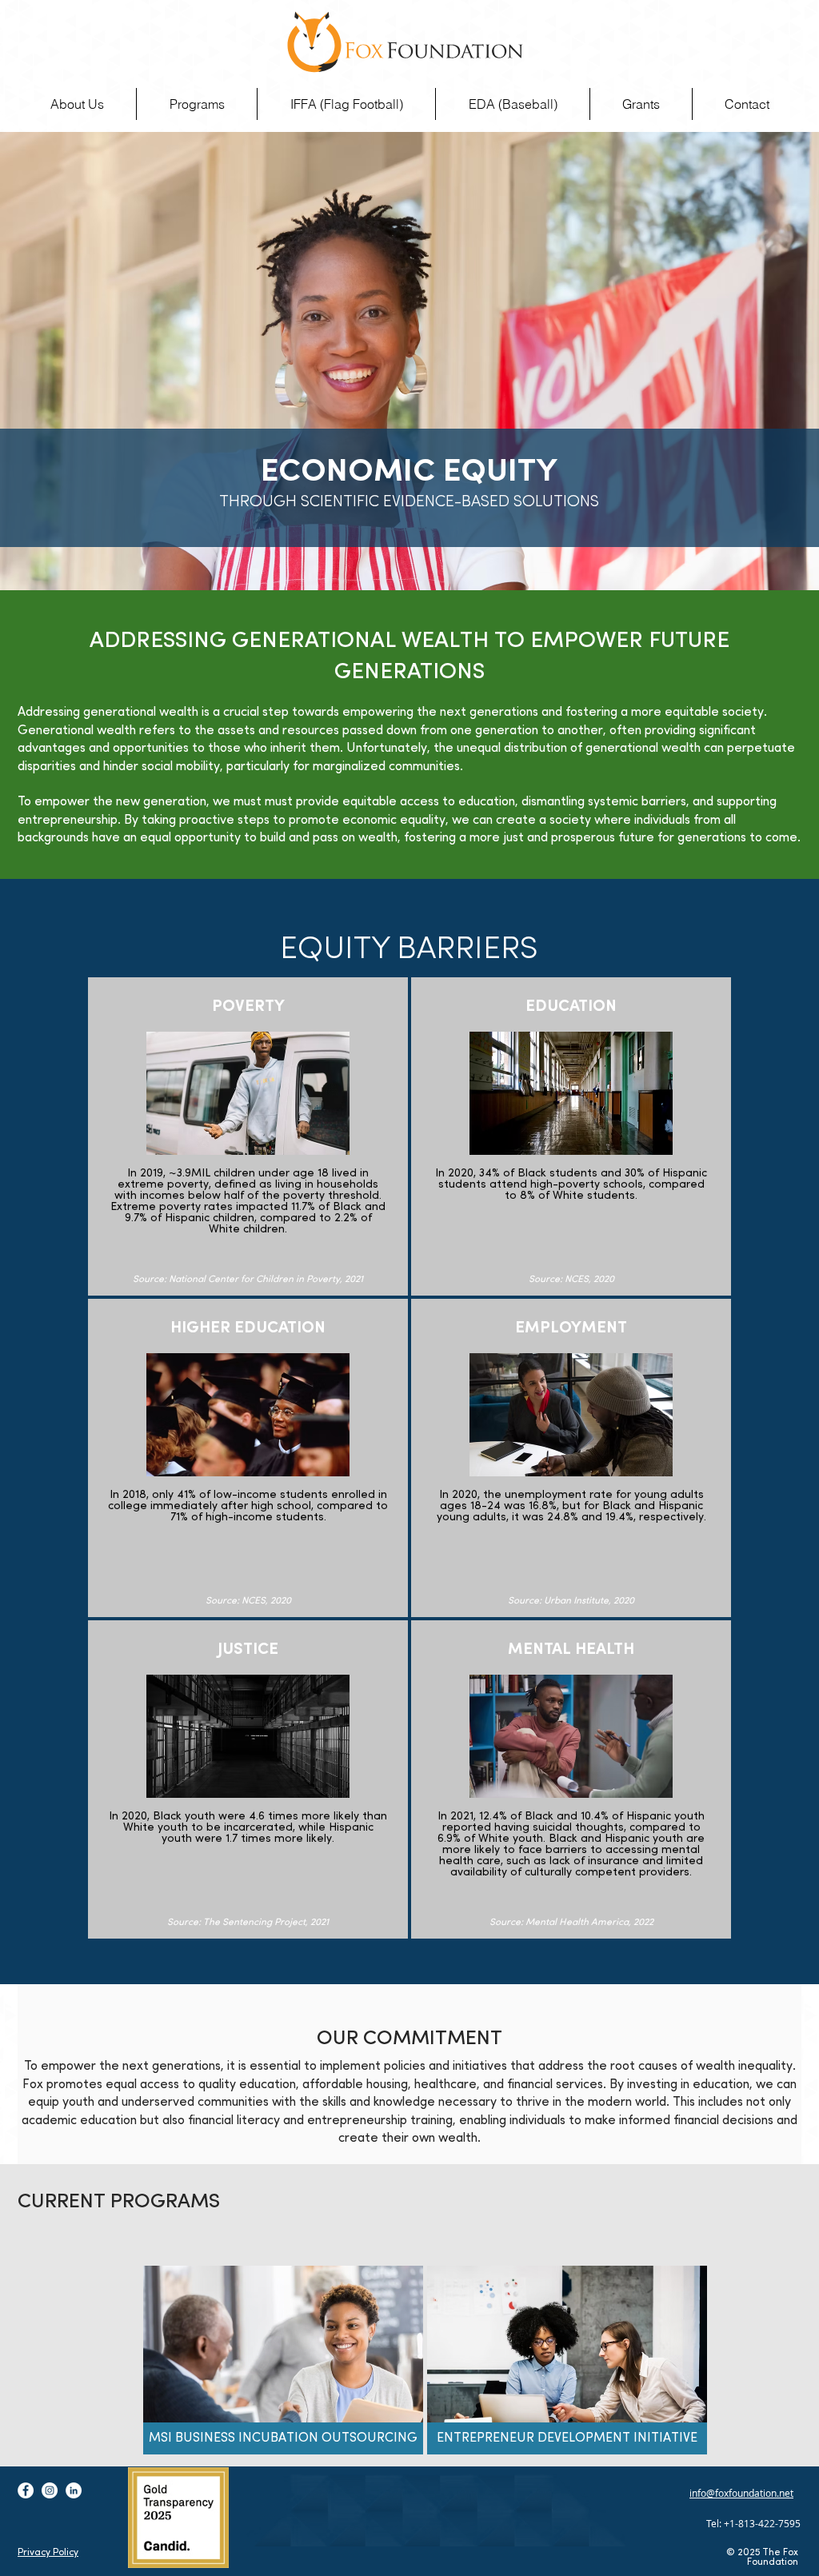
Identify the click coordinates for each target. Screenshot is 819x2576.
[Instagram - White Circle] (50, 2490)
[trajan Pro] (405, 42)
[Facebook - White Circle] (26, 2490)
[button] (197, 104)
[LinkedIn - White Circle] (74, 2490)
